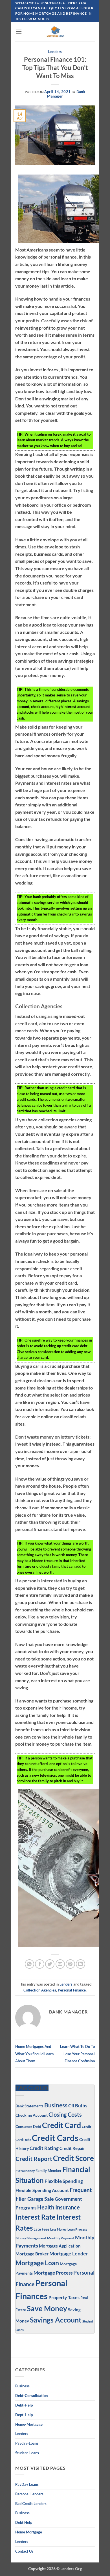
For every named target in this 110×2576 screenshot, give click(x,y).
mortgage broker (32, 2254)
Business (56, 2105)
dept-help (24, 2415)
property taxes (64, 2297)
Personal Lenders (29, 2494)
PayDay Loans (27, 2484)
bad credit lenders (31, 2504)
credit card (61, 2125)
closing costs (65, 2114)
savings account (56, 2320)
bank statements (29, 2106)
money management (31, 2238)
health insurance (59, 2207)
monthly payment (61, 2238)
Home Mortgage (29, 2532)
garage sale (41, 2199)
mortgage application (60, 2246)
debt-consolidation (31, 2396)
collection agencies (40, 1990)
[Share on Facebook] (40, 1964)
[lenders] (55, 32)
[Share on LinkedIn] (81, 1964)
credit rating (44, 2148)
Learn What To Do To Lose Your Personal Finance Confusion (77, 2054)
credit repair (72, 2148)
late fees (41, 2229)
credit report (34, 2159)
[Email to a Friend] (60, 1964)
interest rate (36, 2217)
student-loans (27, 2453)
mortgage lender (69, 2254)
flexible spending (64, 2181)
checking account (32, 2115)
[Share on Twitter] (50, 1964)
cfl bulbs (78, 2106)
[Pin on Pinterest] (70, 1964)
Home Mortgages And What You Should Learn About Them (34, 2054)
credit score (73, 2158)
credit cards (55, 2138)
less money (58, 2229)
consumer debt (28, 2127)
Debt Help (24, 2522)
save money (47, 2308)
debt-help (24, 2405)
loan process (77, 2229)
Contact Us (24, 2551)
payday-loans (27, 2443)
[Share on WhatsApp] (29, 1964)
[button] (19, 31)
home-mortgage (29, 2424)
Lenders (55, 52)
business (22, 2513)
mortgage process (53, 2273)
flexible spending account (42, 2190)
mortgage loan (37, 2263)
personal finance (72, 1990)
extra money (25, 2171)
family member (49, 2171)
